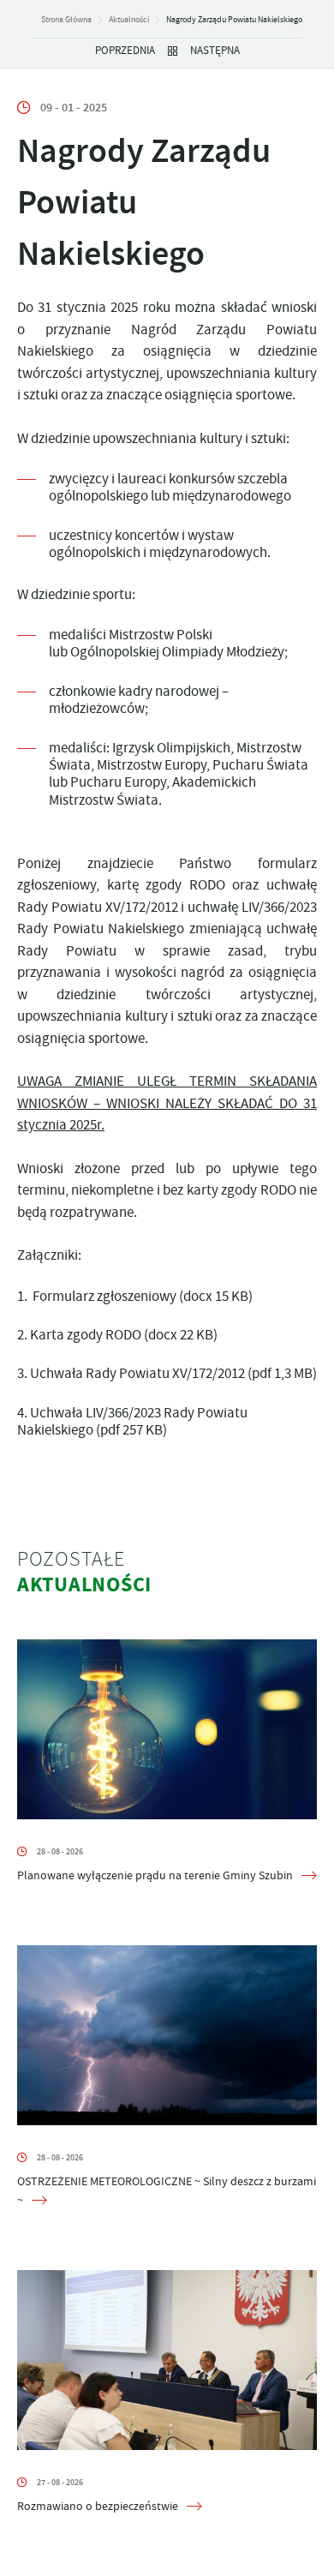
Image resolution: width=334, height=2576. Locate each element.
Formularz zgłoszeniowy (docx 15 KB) (141, 1296)
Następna (215, 51)
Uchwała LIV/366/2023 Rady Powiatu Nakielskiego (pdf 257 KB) (132, 1421)
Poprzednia (125, 51)
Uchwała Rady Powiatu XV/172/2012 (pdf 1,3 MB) (173, 1373)
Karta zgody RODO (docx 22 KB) (124, 1335)
